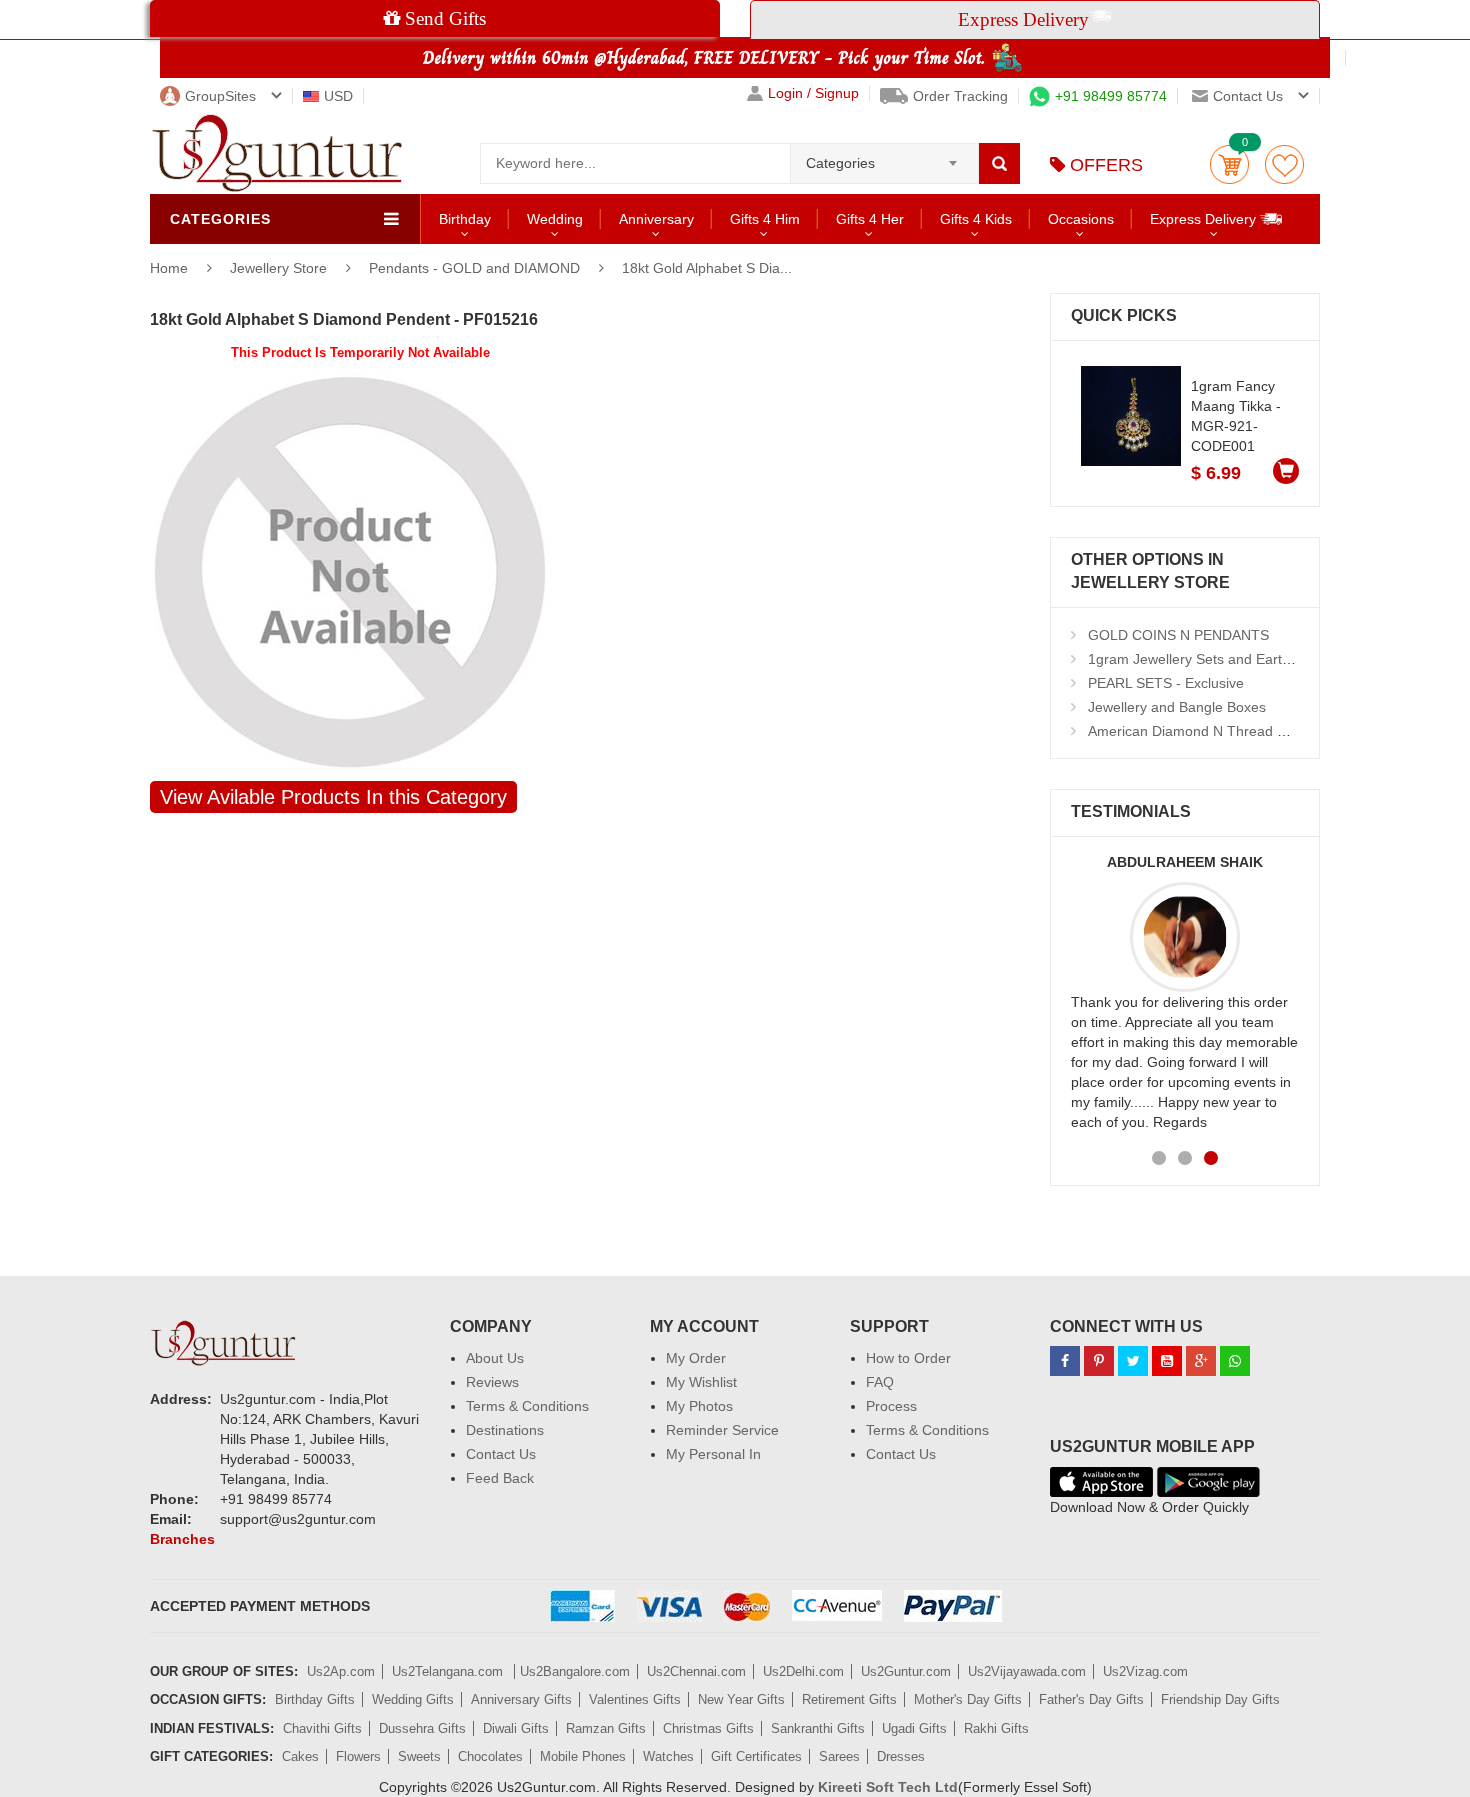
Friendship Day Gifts (1220, 1699)
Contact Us (501, 1454)
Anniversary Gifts (521, 1699)
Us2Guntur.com (906, 1671)
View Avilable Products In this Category (333, 797)
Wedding (555, 219)
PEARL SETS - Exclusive (1166, 683)
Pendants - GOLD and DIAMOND (474, 268)
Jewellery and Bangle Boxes (1177, 707)
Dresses (901, 1756)
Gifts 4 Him (765, 219)
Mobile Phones (583, 1756)
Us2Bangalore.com (575, 1671)
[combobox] (884, 157)
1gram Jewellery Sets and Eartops (1196, 659)
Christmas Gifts (708, 1728)
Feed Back (500, 1478)
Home (169, 268)
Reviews (492, 1382)
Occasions (1081, 219)
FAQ (880, 1382)
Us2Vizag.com (1145, 1671)
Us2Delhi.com (803, 1671)
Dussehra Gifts (422, 1728)
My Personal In (713, 1454)
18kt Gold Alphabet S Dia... (707, 268)
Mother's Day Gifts (968, 1699)
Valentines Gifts (635, 1699)
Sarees (839, 1756)
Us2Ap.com (341, 1671)
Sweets (419, 1756)
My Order (696, 1358)
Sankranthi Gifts (818, 1728)
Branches (182, 1539)
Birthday (465, 219)
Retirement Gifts (849, 1699)
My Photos (699, 1406)
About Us (495, 1358)
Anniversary (656, 219)
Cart (1229, 164)
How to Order (908, 1358)
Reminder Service (722, 1430)
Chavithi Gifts (322, 1728)
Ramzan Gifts (606, 1728)
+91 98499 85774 (1111, 96)
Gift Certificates (756, 1756)
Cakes (300, 1756)
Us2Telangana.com (449, 1671)
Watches (668, 1756)
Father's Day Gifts (1091, 1699)
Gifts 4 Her (870, 219)
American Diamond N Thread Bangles (1208, 731)
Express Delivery (1205, 219)
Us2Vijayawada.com (1027, 1671)
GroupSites (220, 96)
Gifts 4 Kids (976, 219)
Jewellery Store (280, 268)
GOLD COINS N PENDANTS (1178, 635)
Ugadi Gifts (914, 1728)
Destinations (505, 1430)
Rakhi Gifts (996, 1728)
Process (891, 1406)
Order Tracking (960, 96)
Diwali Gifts (516, 1728)
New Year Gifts (741, 1699)
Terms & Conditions (527, 1406)
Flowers (358, 1756)
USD (338, 96)
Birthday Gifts (315, 1699)
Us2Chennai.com (696, 1671)
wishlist (1284, 164)
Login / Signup (813, 93)
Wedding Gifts (413, 1699)
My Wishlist (701, 1382)
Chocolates (490, 1756)
